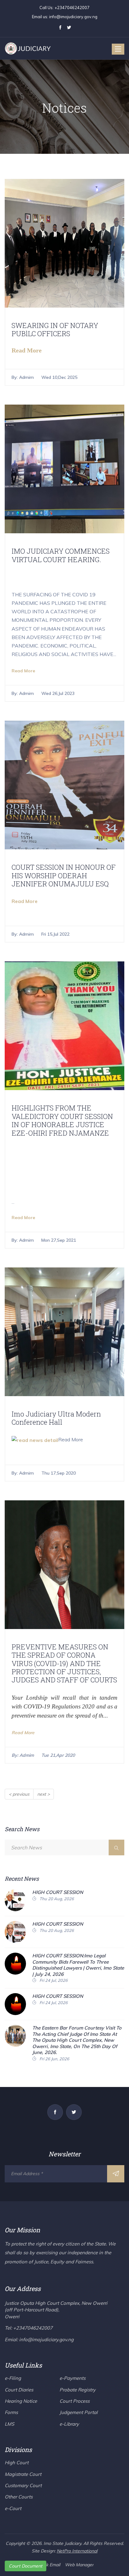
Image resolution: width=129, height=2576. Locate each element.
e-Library (69, 2424)
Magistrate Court (23, 2474)
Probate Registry (77, 2390)
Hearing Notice (21, 2401)
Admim (26, 377)
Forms (11, 2412)
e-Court (13, 2508)
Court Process (75, 2401)
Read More (23, 671)
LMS (9, 2424)
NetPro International (77, 2551)
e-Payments (72, 2378)
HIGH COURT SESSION (58, 1892)
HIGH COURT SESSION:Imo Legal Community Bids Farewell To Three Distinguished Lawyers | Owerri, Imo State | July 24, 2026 (78, 1965)
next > (44, 1794)
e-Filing (13, 2378)
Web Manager (79, 2565)
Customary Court (23, 2485)
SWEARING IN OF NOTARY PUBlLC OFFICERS (55, 329)
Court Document (26, 2566)
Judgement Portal (79, 2412)
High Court (17, 2463)
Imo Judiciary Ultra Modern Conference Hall (56, 1418)
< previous (19, 1794)
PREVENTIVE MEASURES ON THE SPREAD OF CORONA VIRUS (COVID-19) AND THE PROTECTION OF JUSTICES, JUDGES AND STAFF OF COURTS (64, 1663)
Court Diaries (19, 2390)
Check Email (48, 2565)
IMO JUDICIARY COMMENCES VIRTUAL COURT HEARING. (61, 555)
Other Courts (19, 2497)
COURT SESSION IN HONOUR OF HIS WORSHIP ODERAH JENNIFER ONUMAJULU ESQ (64, 875)
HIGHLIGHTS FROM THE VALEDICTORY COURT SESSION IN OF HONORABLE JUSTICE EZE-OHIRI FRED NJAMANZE (62, 1120)
